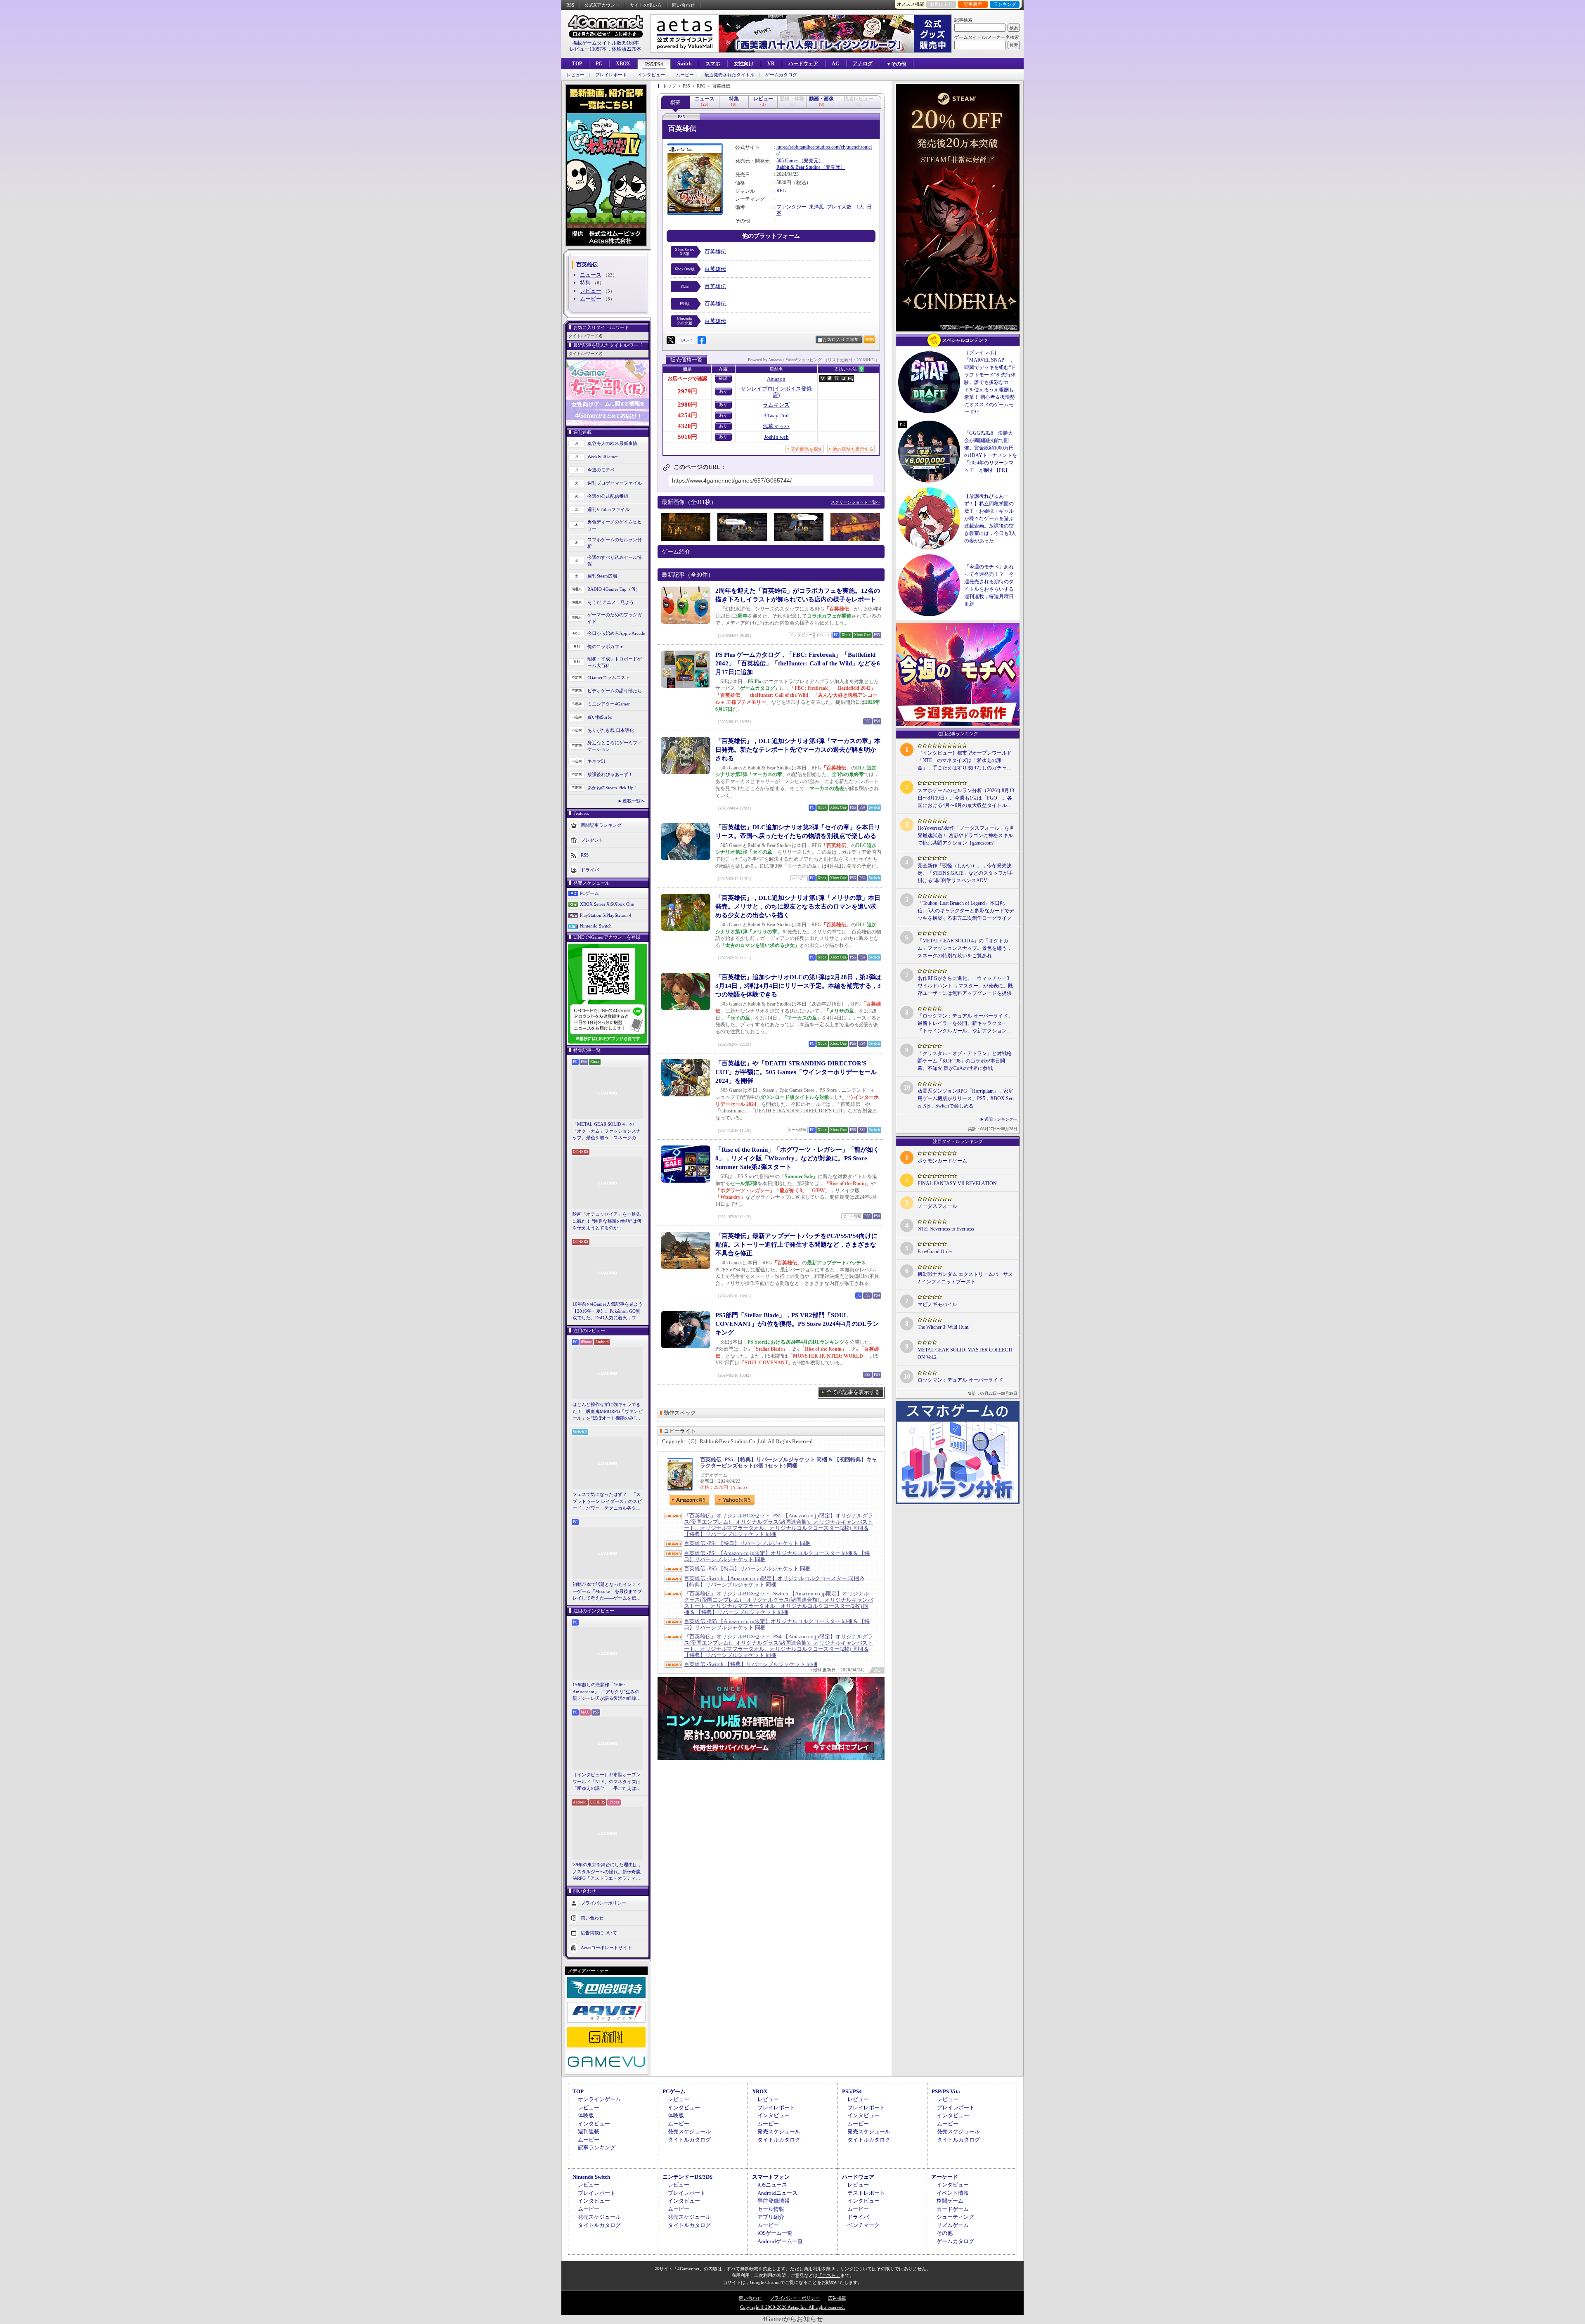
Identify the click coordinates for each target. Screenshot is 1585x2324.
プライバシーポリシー (603, 1903)
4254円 (687, 415)
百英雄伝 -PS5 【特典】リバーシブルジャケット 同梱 (747, 1568)
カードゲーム (953, 2209)
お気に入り (941, 4)
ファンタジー (791, 207)
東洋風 (816, 207)
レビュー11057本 (588, 49)
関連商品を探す (807, 449)
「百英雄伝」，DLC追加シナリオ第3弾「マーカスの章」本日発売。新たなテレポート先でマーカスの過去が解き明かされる (798, 750)
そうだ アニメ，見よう (611, 602)
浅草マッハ (776, 426)
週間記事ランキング (601, 825)
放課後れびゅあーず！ (610, 774)
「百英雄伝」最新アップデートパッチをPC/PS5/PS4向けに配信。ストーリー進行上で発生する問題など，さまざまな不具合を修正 (796, 1245)
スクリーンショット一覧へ (856, 502)
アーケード (945, 2177)
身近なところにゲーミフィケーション (615, 746)
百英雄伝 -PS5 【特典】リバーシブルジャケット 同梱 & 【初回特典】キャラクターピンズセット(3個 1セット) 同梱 (789, 1463)
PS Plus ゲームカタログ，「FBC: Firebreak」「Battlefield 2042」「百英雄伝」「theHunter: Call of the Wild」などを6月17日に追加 (798, 663)
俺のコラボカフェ (606, 646)
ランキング (1005, 4)
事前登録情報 (774, 2201)
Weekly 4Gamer (603, 457)
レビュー (575, 75)
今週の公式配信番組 (608, 496)
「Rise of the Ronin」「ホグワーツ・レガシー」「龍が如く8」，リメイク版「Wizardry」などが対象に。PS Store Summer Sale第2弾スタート (797, 1158)
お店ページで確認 (687, 379)
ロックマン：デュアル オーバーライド (960, 1380)
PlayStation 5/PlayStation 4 (606, 915)
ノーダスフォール (937, 1206)
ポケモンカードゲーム (942, 1161)
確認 (723, 378)
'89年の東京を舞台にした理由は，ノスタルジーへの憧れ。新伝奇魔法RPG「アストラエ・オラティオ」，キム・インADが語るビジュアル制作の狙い (608, 1872)
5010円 (687, 437)
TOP (577, 64)
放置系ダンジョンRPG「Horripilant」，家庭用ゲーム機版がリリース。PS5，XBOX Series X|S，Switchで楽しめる (966, 1098)
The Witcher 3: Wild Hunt (943, 1327)
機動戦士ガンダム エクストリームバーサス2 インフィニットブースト (965, 1278)
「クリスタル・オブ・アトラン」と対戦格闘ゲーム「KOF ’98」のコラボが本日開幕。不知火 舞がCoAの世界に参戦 (965, 1061)
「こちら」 (829, 2275)
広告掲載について (599, 1932)
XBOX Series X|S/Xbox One (607, 904)
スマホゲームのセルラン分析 (615, 543)
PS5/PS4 (654, 64)
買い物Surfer (600, 717)
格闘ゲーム (950, 2201)
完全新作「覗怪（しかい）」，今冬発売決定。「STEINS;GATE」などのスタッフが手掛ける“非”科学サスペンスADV (965, 873)
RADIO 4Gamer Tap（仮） (614, 589)
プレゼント (592, 840)
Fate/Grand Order (935, 1252)
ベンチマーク (863, 2225)
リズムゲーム (953, 2225)
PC (599, 64)
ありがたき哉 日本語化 (611, 730)
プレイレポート (611, 75)
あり (723, 391)
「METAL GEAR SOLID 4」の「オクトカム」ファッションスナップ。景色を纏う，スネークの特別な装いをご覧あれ (607, 1131)
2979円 (687, 391)
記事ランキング (597, 2148)
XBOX (623, 64)
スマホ (713, 64)
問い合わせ (683, 5)
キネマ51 (597, 761)
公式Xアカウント (602, 5)
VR (771, 64)
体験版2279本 (627, 49)
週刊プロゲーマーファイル (615, 483)
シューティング (955, 2217)
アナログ (863, 64)
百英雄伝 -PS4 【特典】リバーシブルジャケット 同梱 (747, 1543)
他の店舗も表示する (853, 449)
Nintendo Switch (596, 926)
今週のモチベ (601, 470)
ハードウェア (803, 64)
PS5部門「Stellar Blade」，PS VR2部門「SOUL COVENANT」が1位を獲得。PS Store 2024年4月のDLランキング (797, 1324)
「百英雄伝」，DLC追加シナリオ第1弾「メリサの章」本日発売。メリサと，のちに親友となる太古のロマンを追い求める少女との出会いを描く (798, 906)
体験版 (586, 2115)
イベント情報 (953, 2193)
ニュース (591, 275)
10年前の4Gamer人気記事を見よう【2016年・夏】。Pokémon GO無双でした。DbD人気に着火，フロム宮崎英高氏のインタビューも (608, 1311)
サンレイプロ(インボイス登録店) (776, 392)
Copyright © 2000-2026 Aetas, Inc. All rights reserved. (792, 2307)
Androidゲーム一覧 (780, 2241)
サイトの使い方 (646, 5)
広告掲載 (837, 2298)
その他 (945, 2233)
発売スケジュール (689, 2131)
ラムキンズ (776, 405)
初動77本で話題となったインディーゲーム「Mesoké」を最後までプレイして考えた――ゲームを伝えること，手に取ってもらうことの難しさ (607, 1592)
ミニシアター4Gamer (609, 704)
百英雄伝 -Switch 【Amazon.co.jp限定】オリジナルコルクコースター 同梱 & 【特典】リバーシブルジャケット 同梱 (774, 1581)
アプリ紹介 (771, 2217)
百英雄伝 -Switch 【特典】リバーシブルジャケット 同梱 (751, 1664)
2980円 (687, 405)
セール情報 (771, 2209)
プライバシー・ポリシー (795, 2298)
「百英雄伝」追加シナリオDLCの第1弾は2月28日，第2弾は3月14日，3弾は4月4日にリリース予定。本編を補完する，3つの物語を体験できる (798, 986)
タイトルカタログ (689, 2140)
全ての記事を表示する (853, 1392)
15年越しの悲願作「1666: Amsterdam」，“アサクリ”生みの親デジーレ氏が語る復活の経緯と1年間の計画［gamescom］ (607, 1692)
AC (835, 64)
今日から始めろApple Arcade (616, 633)
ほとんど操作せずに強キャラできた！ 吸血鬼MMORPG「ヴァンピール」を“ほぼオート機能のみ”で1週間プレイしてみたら (608, 1412)
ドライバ (590, 869)
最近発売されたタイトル (730, 75)
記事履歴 (973, 4)
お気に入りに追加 (841, 340)
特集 (585, 283)
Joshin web (776, 437)
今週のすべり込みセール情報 (615, 561)
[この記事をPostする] (671, 340)
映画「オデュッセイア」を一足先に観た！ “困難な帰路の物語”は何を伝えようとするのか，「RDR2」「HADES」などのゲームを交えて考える (607, 1221)
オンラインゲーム (599, 2099)
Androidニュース (777, 2193)
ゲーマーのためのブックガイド (615, 618)
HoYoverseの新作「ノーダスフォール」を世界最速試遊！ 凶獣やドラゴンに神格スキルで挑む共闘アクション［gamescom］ (966, 835)
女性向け (744, 64)
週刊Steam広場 (602, 576)
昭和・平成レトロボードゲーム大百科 (615, 662)
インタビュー (651, 75)
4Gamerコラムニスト (609, 677)
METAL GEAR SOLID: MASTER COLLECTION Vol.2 (965, 1354)
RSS (570, 5)
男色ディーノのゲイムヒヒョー (615, 525)
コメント (686, 340)
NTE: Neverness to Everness (946, 1229)
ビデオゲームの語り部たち (615, 691)
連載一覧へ (634, 801)
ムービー (685, 75)
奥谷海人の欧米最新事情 (612, 443)
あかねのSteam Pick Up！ (613, 788)
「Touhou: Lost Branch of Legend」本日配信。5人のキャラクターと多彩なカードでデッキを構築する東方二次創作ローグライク (966, 911)
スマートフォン (771, 2177)
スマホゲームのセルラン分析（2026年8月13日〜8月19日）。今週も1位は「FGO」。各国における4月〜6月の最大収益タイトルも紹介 (966, 798)
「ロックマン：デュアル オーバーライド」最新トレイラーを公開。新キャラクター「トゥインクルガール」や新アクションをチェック (965, 1024)
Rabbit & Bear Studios (798, 167)
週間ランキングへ (1001, 1119)
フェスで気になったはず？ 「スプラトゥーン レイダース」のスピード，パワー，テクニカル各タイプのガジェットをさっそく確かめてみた (607, 1502)
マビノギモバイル (937, 1304)
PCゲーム (589, 893)
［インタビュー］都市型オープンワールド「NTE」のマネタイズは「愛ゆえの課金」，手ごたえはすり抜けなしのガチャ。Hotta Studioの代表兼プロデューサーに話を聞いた (607, 1782)
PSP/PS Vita (946, 2091)
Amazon (776, 379)
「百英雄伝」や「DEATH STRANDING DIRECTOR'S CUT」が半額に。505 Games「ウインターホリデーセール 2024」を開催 (796, 1072)
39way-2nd (776, 415)
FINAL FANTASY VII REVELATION (957, 1183)
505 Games (788, 161)
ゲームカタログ (781, 75)
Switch (685, 64)
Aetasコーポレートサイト (606, 1947)
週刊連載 (589, 2131)
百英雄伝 (715, 252)
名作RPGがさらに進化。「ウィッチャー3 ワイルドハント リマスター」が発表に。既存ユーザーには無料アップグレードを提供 (965, 986)
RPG (781, 191)
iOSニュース (772, 2185)
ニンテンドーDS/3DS (687, 2177)
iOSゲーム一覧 (775, 2233)
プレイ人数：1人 (845, 207)
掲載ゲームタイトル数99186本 (606, 43)
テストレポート (866, 2193)
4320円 (687, 426)
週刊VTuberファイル (608, 509)
